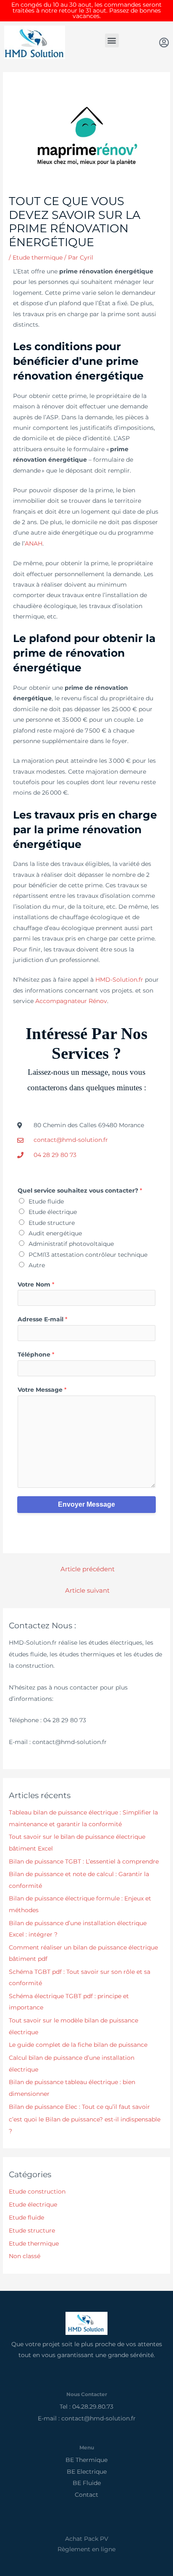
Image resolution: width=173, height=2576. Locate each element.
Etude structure (52, 1223)
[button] (112, 40)
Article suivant (87, 1591)
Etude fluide (46, 1201)
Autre (37, 1265)
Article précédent (88, 1569)
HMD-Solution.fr (119, 980)
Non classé (25, 2256)
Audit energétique (55, 1233)
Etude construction (37, 2191)
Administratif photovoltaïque (71, 1244)
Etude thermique (38, 257)
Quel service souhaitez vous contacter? (80, 1191)
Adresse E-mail (42, 1319)
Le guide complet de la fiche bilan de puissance (79, 2045)
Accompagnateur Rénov (71, 1001)
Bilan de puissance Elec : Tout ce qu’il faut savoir (79, 2107)
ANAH (34, 543)
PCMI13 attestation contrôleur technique (88, 1255)
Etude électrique (53, 1212)
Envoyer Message (86, 1504)
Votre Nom (36, 1284)
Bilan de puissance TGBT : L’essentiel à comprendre (84, 1861)
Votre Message (42, 1390)
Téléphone (36, 1354)
